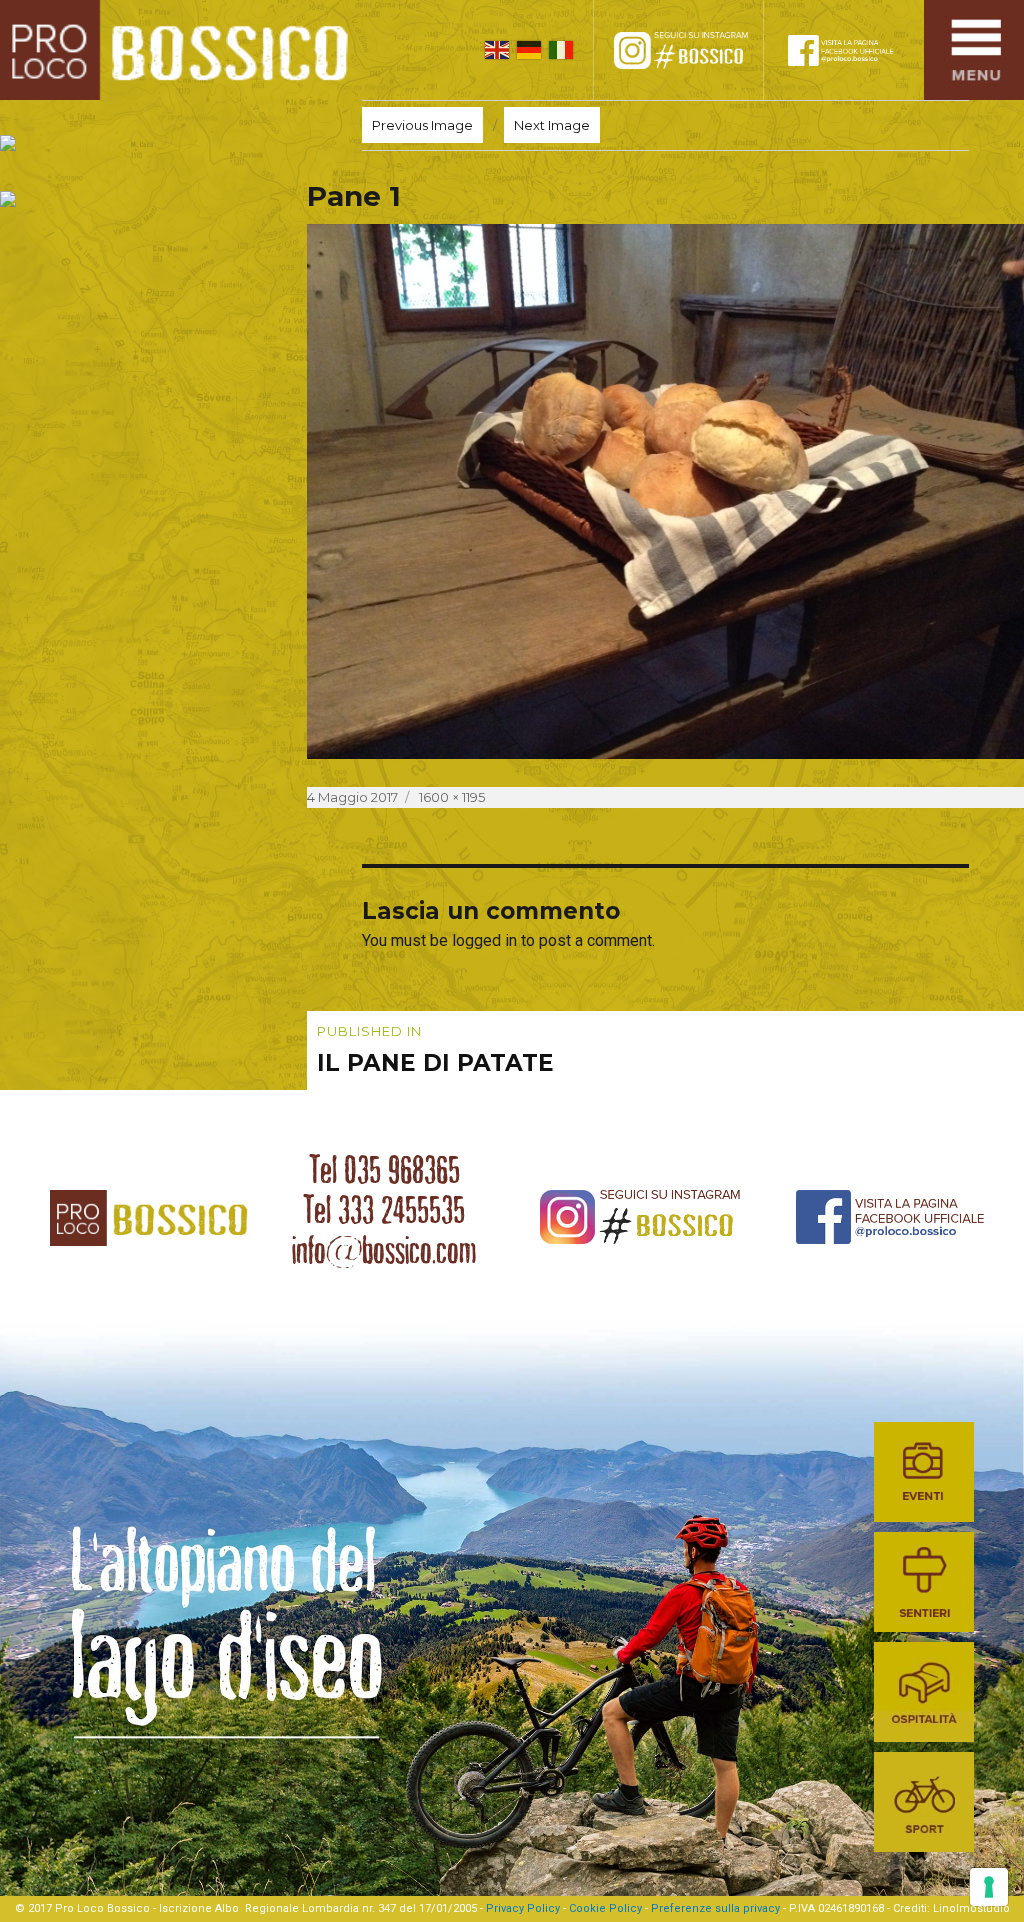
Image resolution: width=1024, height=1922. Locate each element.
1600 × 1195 (452, 797)
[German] (529, 50)
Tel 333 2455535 (384, 1210)
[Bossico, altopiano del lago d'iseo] (181, 50)
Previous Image (422, 125)
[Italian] (561, 50)
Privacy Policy (523, 1908)
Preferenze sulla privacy (715, 1908)
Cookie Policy (605, 1908)
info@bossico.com (384, 1250)
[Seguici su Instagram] (699, 50)
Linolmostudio (971, 1908)
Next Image (552, 125)
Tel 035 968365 (384, 1170)
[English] (497, 50)
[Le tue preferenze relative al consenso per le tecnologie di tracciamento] (989, 1887)
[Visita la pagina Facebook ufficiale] (854, 50)
